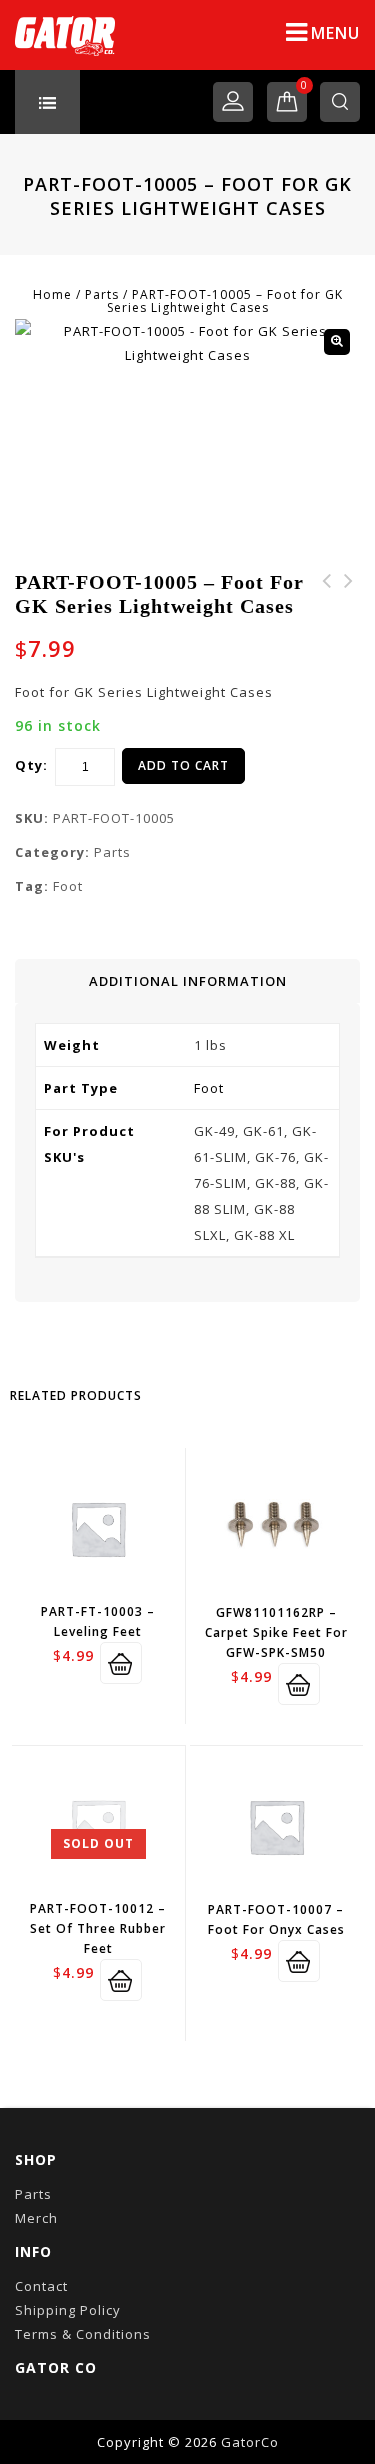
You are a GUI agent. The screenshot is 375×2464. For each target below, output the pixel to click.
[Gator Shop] (65, 35)
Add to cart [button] (121, 1663)
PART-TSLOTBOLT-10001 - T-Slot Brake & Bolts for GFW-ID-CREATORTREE (349, 617)
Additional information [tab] (188, 981)
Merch (36, 2218)
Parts (102, 294)
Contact (41, 2286)
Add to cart (183, 765)
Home (52, 294)
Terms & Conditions (83, 2334)
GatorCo (250, 2442)
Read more (121, 1980)
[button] (337, 342)
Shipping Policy (68, 2310)
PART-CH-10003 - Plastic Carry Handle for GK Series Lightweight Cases (327, 629)
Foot (68, 886)
